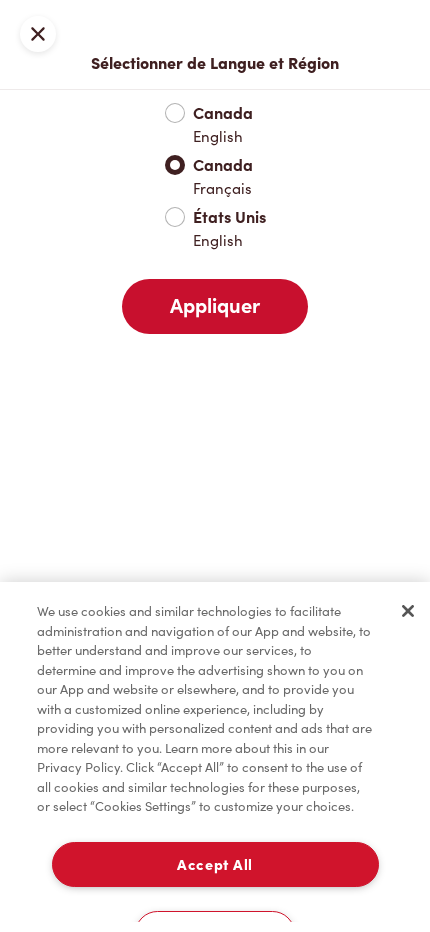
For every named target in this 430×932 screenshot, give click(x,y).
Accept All (215, 864)
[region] (215, 757)
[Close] (408, 611)
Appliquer (215, 306)
